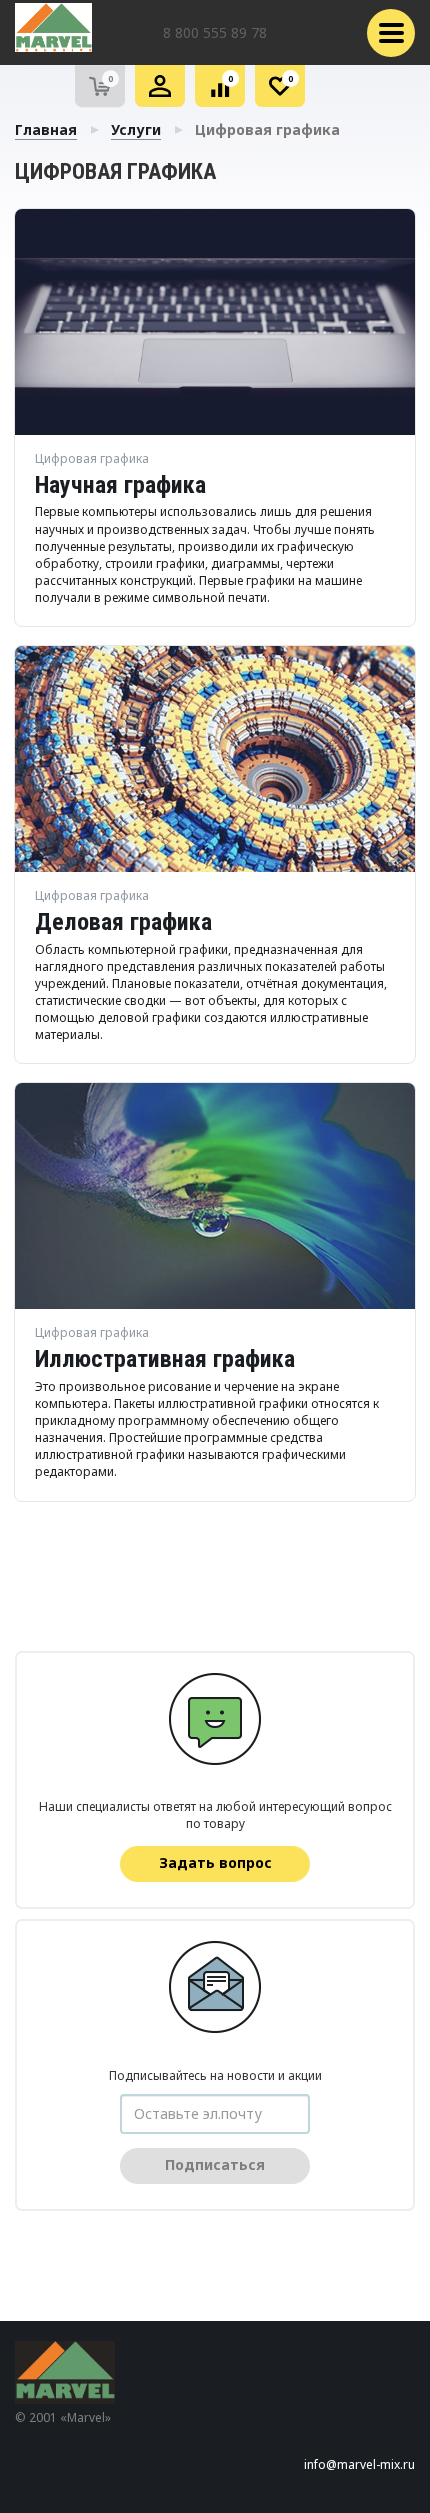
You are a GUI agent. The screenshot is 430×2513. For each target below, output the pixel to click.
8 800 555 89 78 (215, 32)
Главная (46, 129)
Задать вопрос (215, 1862)
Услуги (136, 129)
